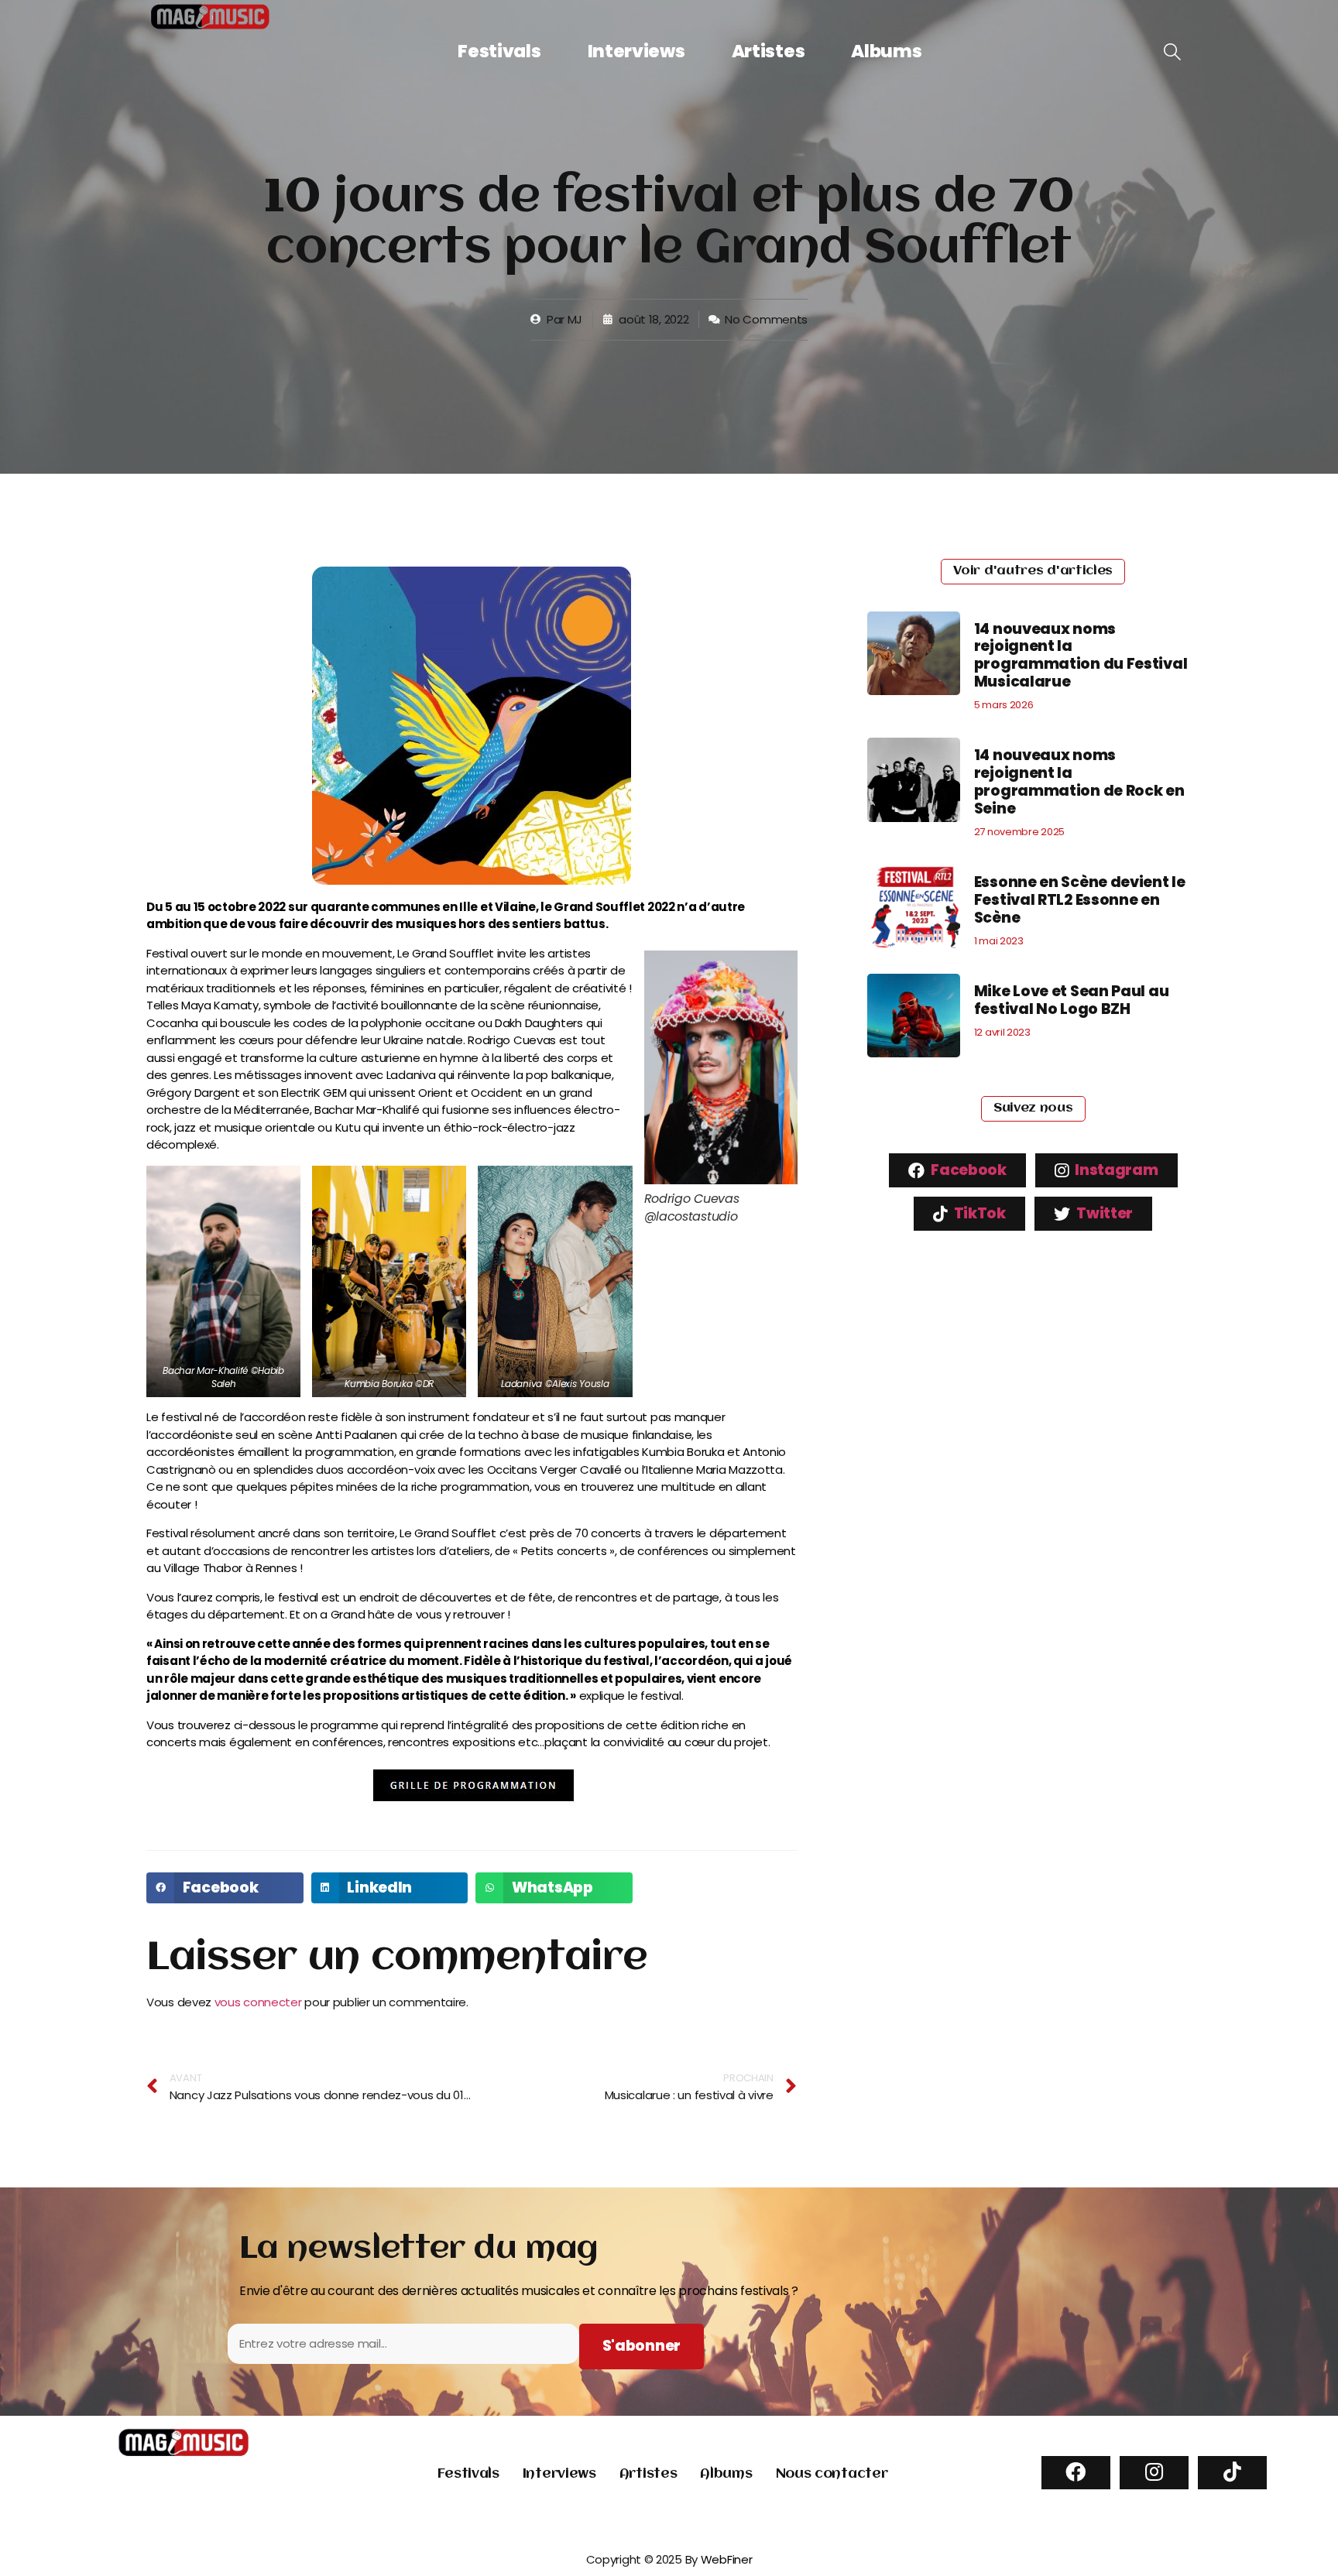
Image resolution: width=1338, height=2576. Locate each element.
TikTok (978, 1213)
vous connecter (258, 2002)
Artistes (768, 51)
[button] (225, 1888)
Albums (886, 51)
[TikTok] (1232, 2473)
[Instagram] (1154, 2473)
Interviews (636, 51)
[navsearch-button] (1172, 53)
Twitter (1104, 1213)
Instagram (1115, 1170)
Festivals (499, 51)
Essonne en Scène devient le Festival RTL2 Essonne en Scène (1080, 900)
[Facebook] (1076, 2473)
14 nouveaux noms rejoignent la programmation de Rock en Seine (1079, 781)
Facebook (967, 1170)
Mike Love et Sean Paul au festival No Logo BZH (1072, 1000)
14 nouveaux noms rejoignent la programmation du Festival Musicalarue (1081, 655)
